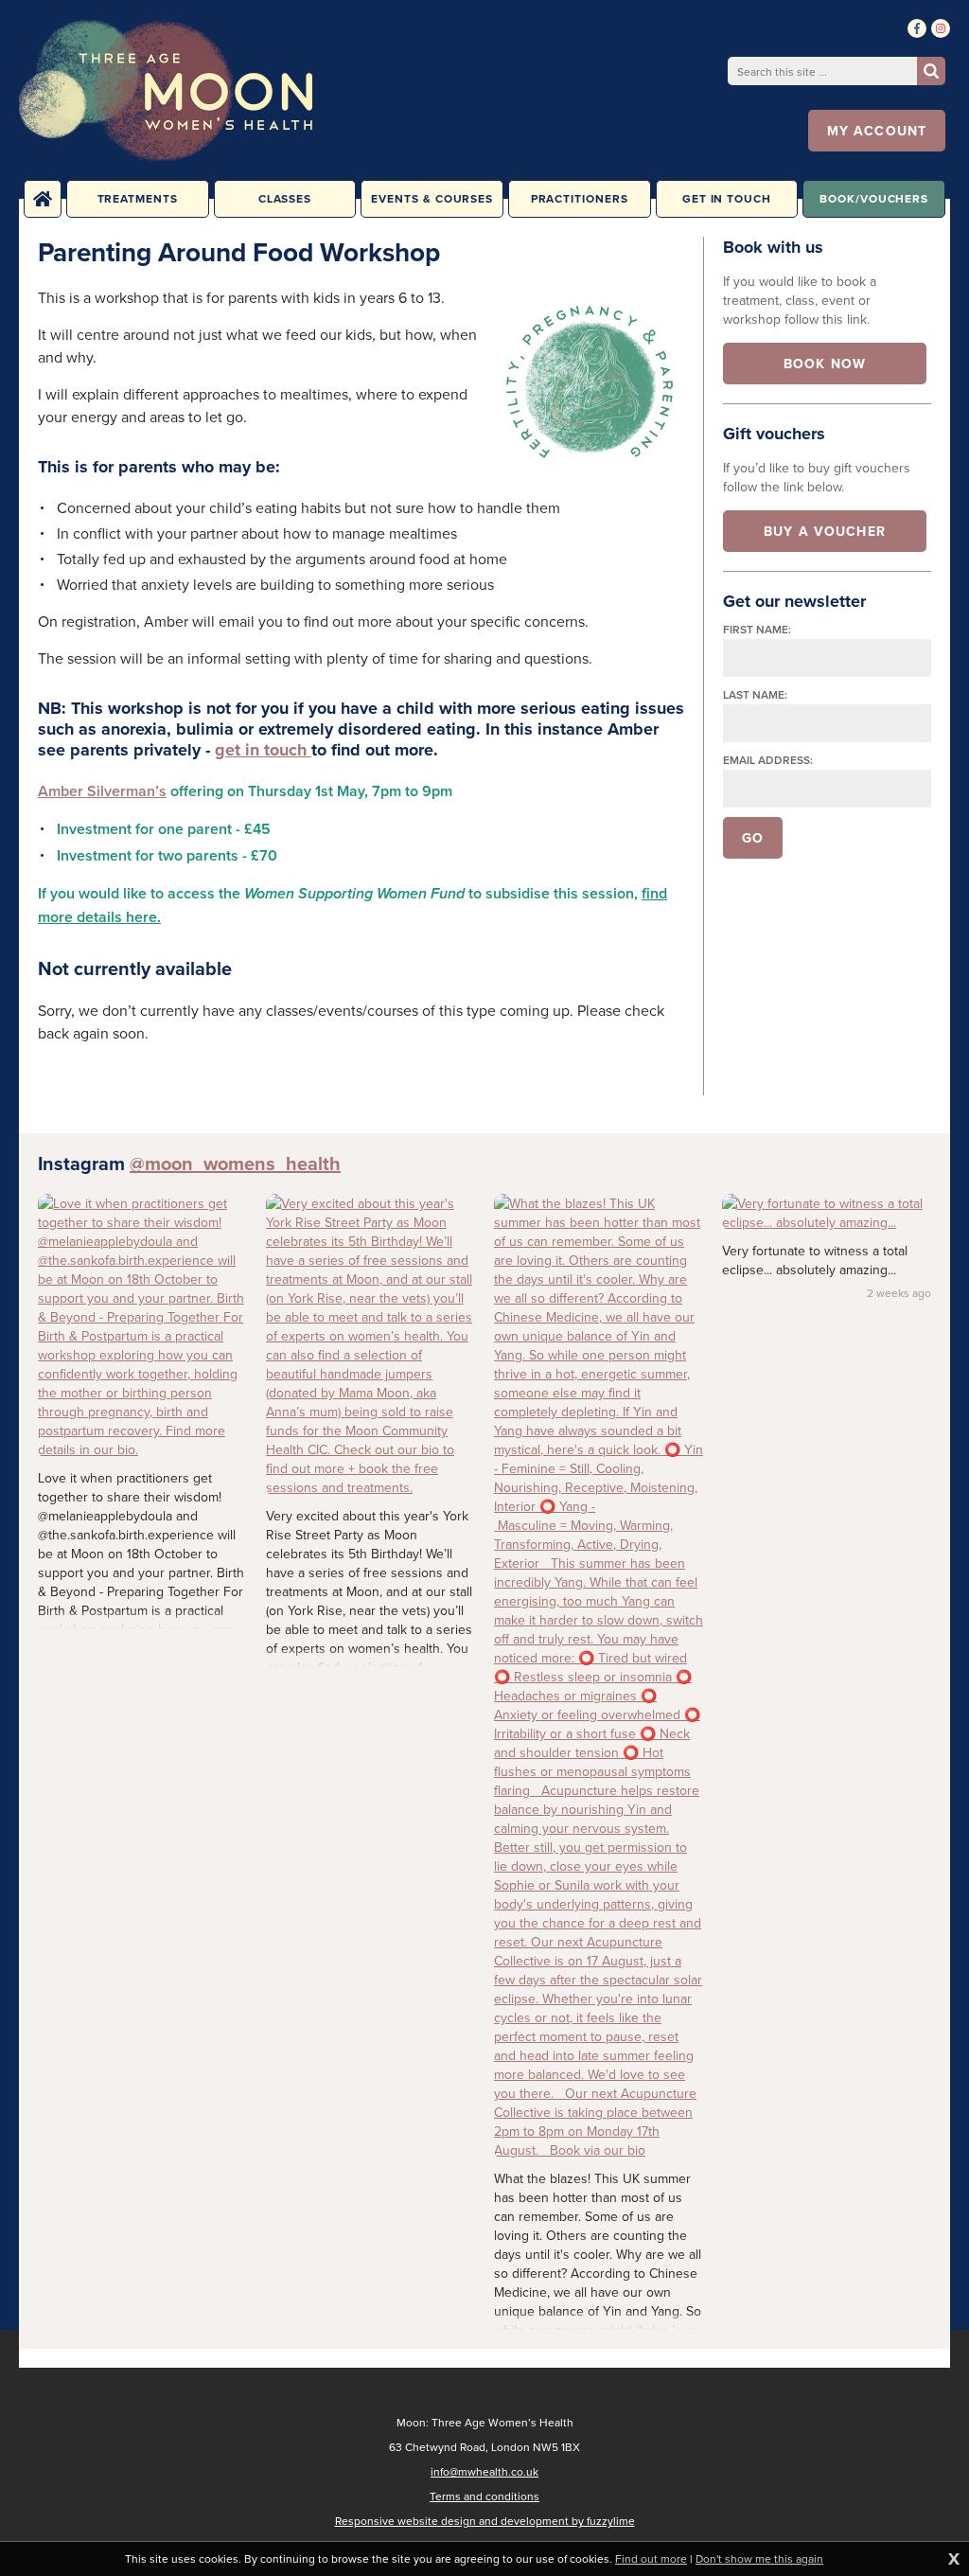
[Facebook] (917, 28)
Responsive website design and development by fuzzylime (485, 2521)
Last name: (755, 694)
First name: (757, 629)
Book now (825, 364)
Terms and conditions (484, 2496)
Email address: (768, 760)
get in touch (263, 750)
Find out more (651, 2559)
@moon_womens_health (235, 1163)
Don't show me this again (759, 2559)
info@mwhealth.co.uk (484, 2471)
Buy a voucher (825, 531)
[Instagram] (941, 28)
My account (877, 131)
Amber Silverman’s (102, 791)
